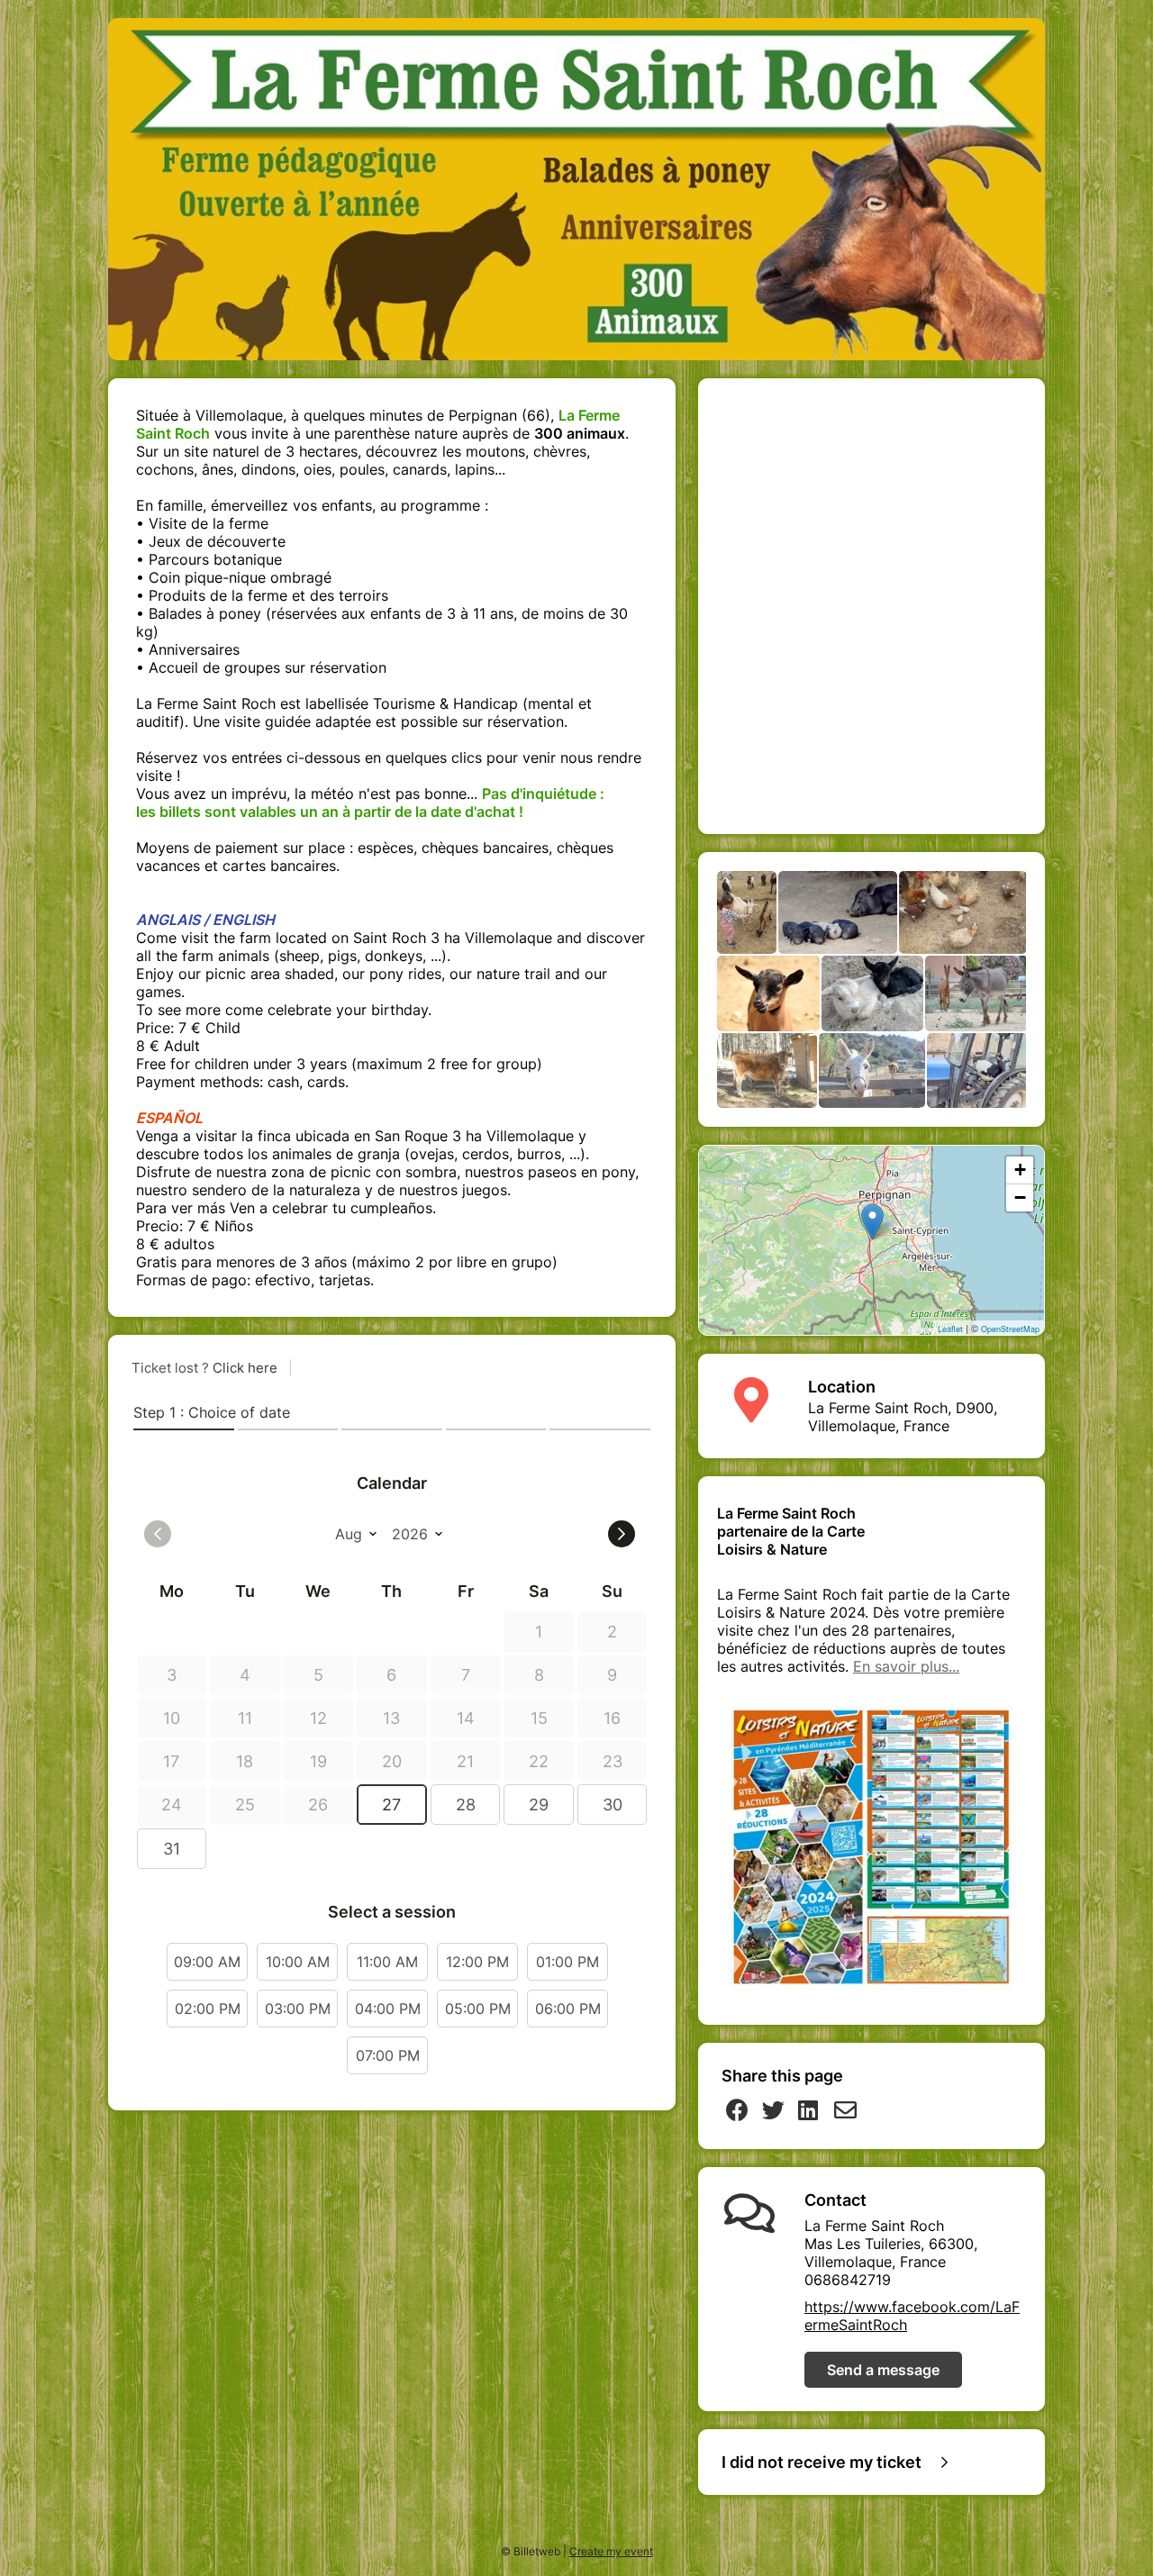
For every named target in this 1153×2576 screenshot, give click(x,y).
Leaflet (950, 1329)
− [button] (1020, 1197)
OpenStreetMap (1010, 1329)
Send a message (883, 2370)
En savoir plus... (906, 1666)
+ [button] (1020, 1170)
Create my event (611, 2551)
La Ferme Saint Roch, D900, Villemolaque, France (903, 1417)
